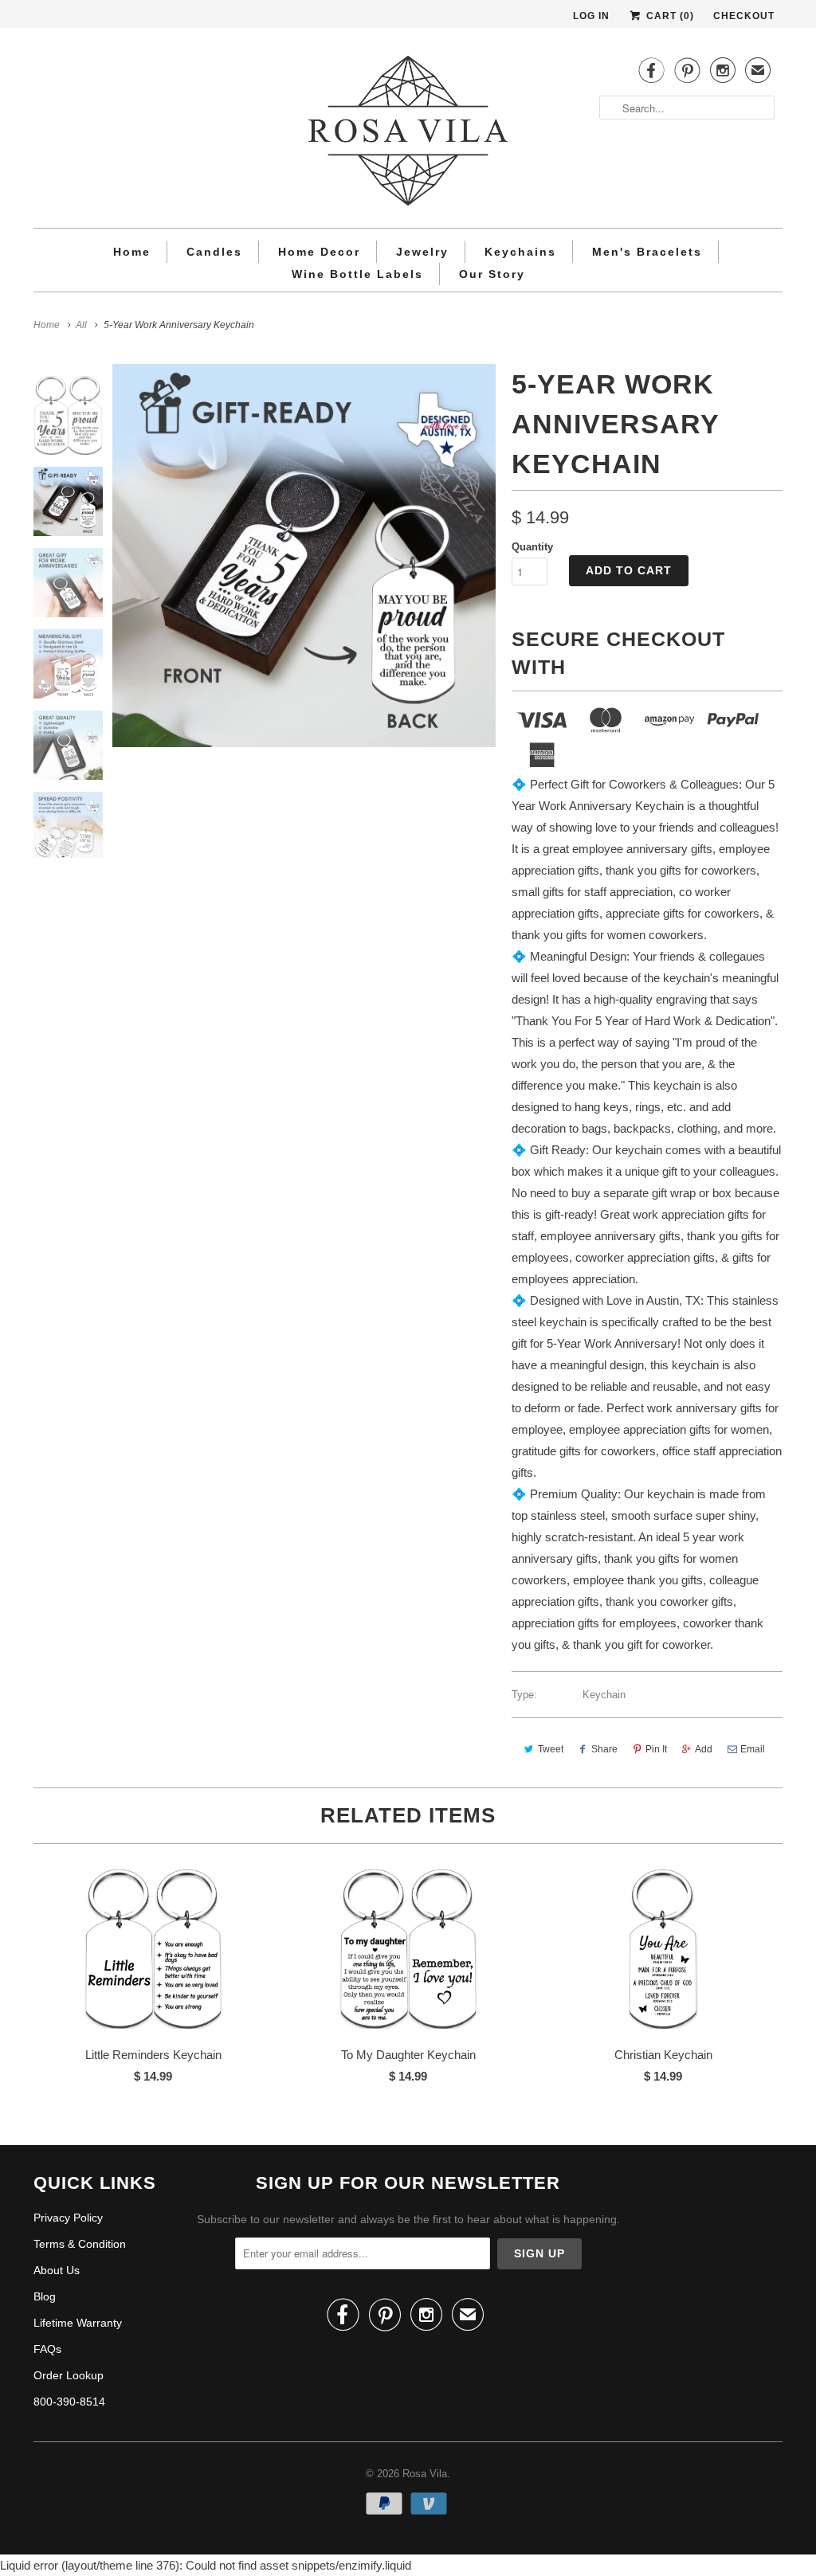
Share (604, 1749)
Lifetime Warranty (78, 2323)
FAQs (47, 2349)
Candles (214, 252)
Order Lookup (69, 2375)
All (81, 325)
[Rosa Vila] (408, 134)
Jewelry (422, 252)
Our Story (492, 274)
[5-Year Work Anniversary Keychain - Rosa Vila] (304, 556)
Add (704, 1749)
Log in (591, 16)
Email (753, 1749)
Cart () (669, 16)
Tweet (551, 1749)
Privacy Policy (68, 2218)
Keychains (520, 252)
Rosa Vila (425, 2474)
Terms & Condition (80, 2244)
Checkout (744, 16)
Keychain (604, 1695)
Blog (45, 2296)
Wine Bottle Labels (357, 274)
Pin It (656, 1749)
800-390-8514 (69, 2402)
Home (132, 252)
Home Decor (319, 252)
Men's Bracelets (647, 252)
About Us (57, 2270)
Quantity (532, 547)
